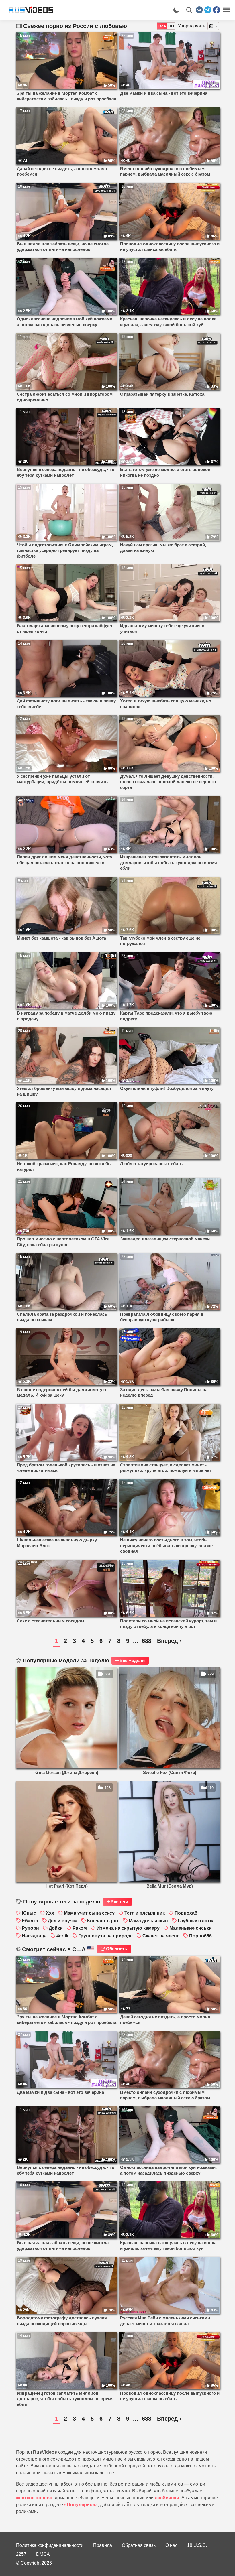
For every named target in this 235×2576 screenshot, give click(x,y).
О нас (171, 2545)
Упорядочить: (192, 26)
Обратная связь (139, 2545)
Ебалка (30, 1921)
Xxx (50, 1913)
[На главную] (29, 10)
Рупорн (30, 1928)
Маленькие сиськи (191, 1928)
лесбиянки (167, 2498)
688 (147, 1641)
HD (171, 26)
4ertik (62, 1936)
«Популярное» (81, 2505)
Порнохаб (186, 1913)
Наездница (34, 1936)
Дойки (56, 1928)
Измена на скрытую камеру (128, 1928)
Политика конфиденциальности (50, 2545)
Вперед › (169, 1641)
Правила (103, 2545)
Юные (29, 1913)
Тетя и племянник (145, 1913)
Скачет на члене (161, 1936)
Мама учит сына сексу (89, 1913)
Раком (80, 1928)
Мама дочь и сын (148, 1921)
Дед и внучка (63, 1921)
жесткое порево (34, 2498)
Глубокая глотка (196, 1921)
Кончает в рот (103, 1921)
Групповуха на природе (105, 1936)
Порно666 (200, 1936)
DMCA (43, 2554)
